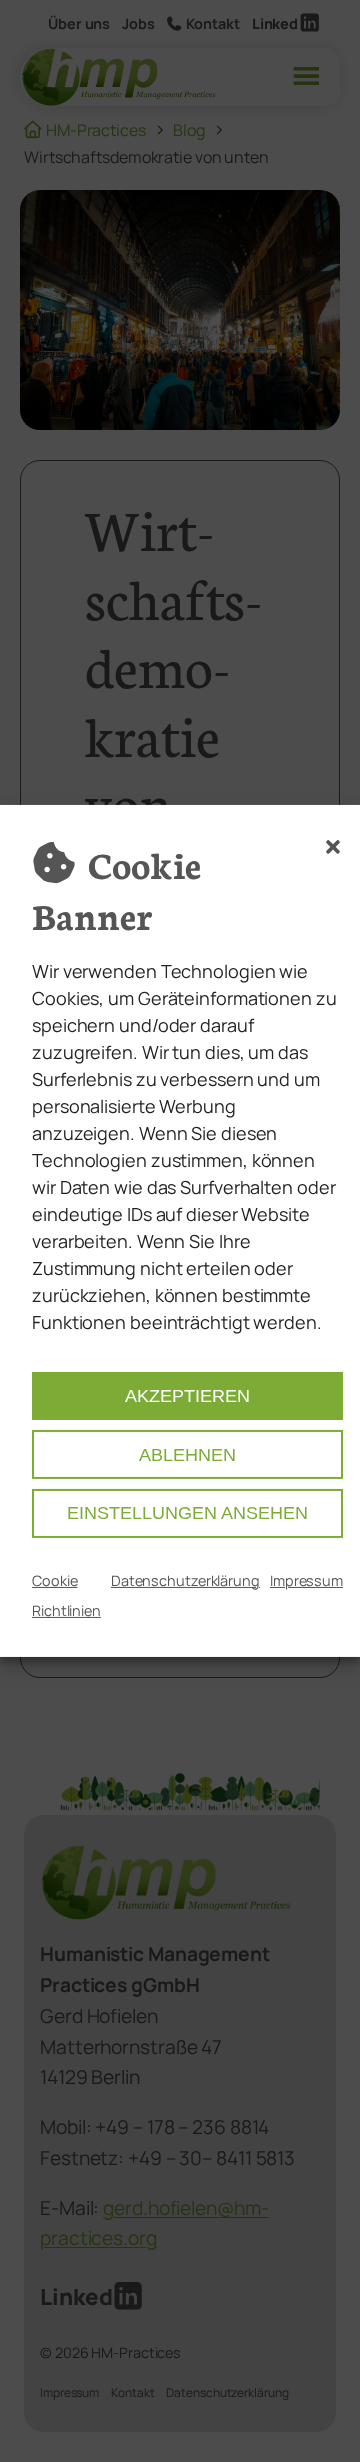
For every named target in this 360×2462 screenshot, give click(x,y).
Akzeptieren (187, 1396)
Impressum (306, 1580)
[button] (333, 847)
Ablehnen (187, 1455)
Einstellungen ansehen (187, 1513)
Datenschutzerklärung (185, 1580)
